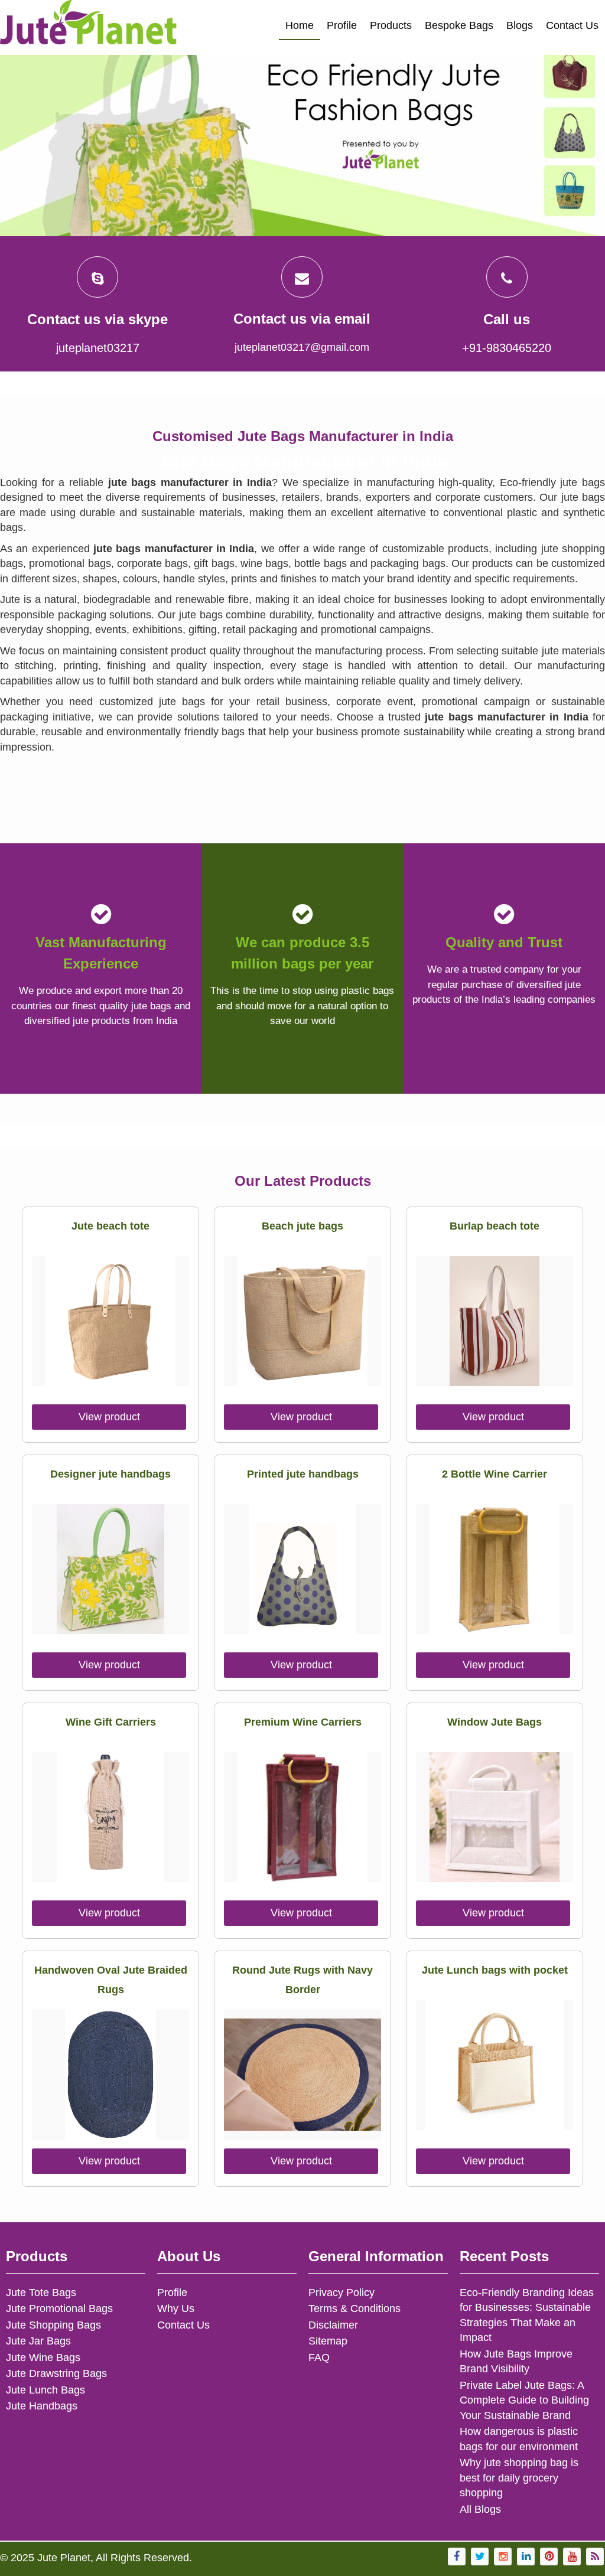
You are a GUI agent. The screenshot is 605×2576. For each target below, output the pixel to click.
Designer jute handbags (110, 1474)
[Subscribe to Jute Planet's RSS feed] (595, 2557)
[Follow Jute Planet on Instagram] (503, 2557)
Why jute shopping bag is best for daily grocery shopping (519, 2478)
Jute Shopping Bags (53, 2325)
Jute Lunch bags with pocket (495, 1970)
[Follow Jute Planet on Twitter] (480, 2557)
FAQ (319, 2357)
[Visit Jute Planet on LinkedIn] (526, 2557)
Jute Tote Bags (41, 2293)
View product (109, 1417)
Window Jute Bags (495, 1722)
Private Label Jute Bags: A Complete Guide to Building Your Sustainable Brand (524, 2400)
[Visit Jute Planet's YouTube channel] (572, 2557)
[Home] (89, 27)
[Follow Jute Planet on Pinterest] (549, 2557)
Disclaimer (333, 2325)
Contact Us (572, 25)
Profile (342, 25)
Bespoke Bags (459, 25)
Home (300, 25)
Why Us (176, 2308)
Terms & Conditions (354, 2308)
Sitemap (328, 2341)
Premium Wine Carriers (303, 1722)
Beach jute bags (302, 1226)
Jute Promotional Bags (59, 2308)
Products (391, 25)
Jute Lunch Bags (45, 2390)
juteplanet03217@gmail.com (302, 347)
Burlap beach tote (495, 1226)
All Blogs (480, 2509)
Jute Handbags (42, 2406)
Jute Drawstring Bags (56, 2373)
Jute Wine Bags (43, 2357)
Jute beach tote (110, 1226)
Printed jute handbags (303, 1474)
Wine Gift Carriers (111, 1722)
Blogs (520, 25)
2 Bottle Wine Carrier (495, 1474)
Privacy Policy (341, 2293)
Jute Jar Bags (38, 2341)
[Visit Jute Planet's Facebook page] (457, 2557)
